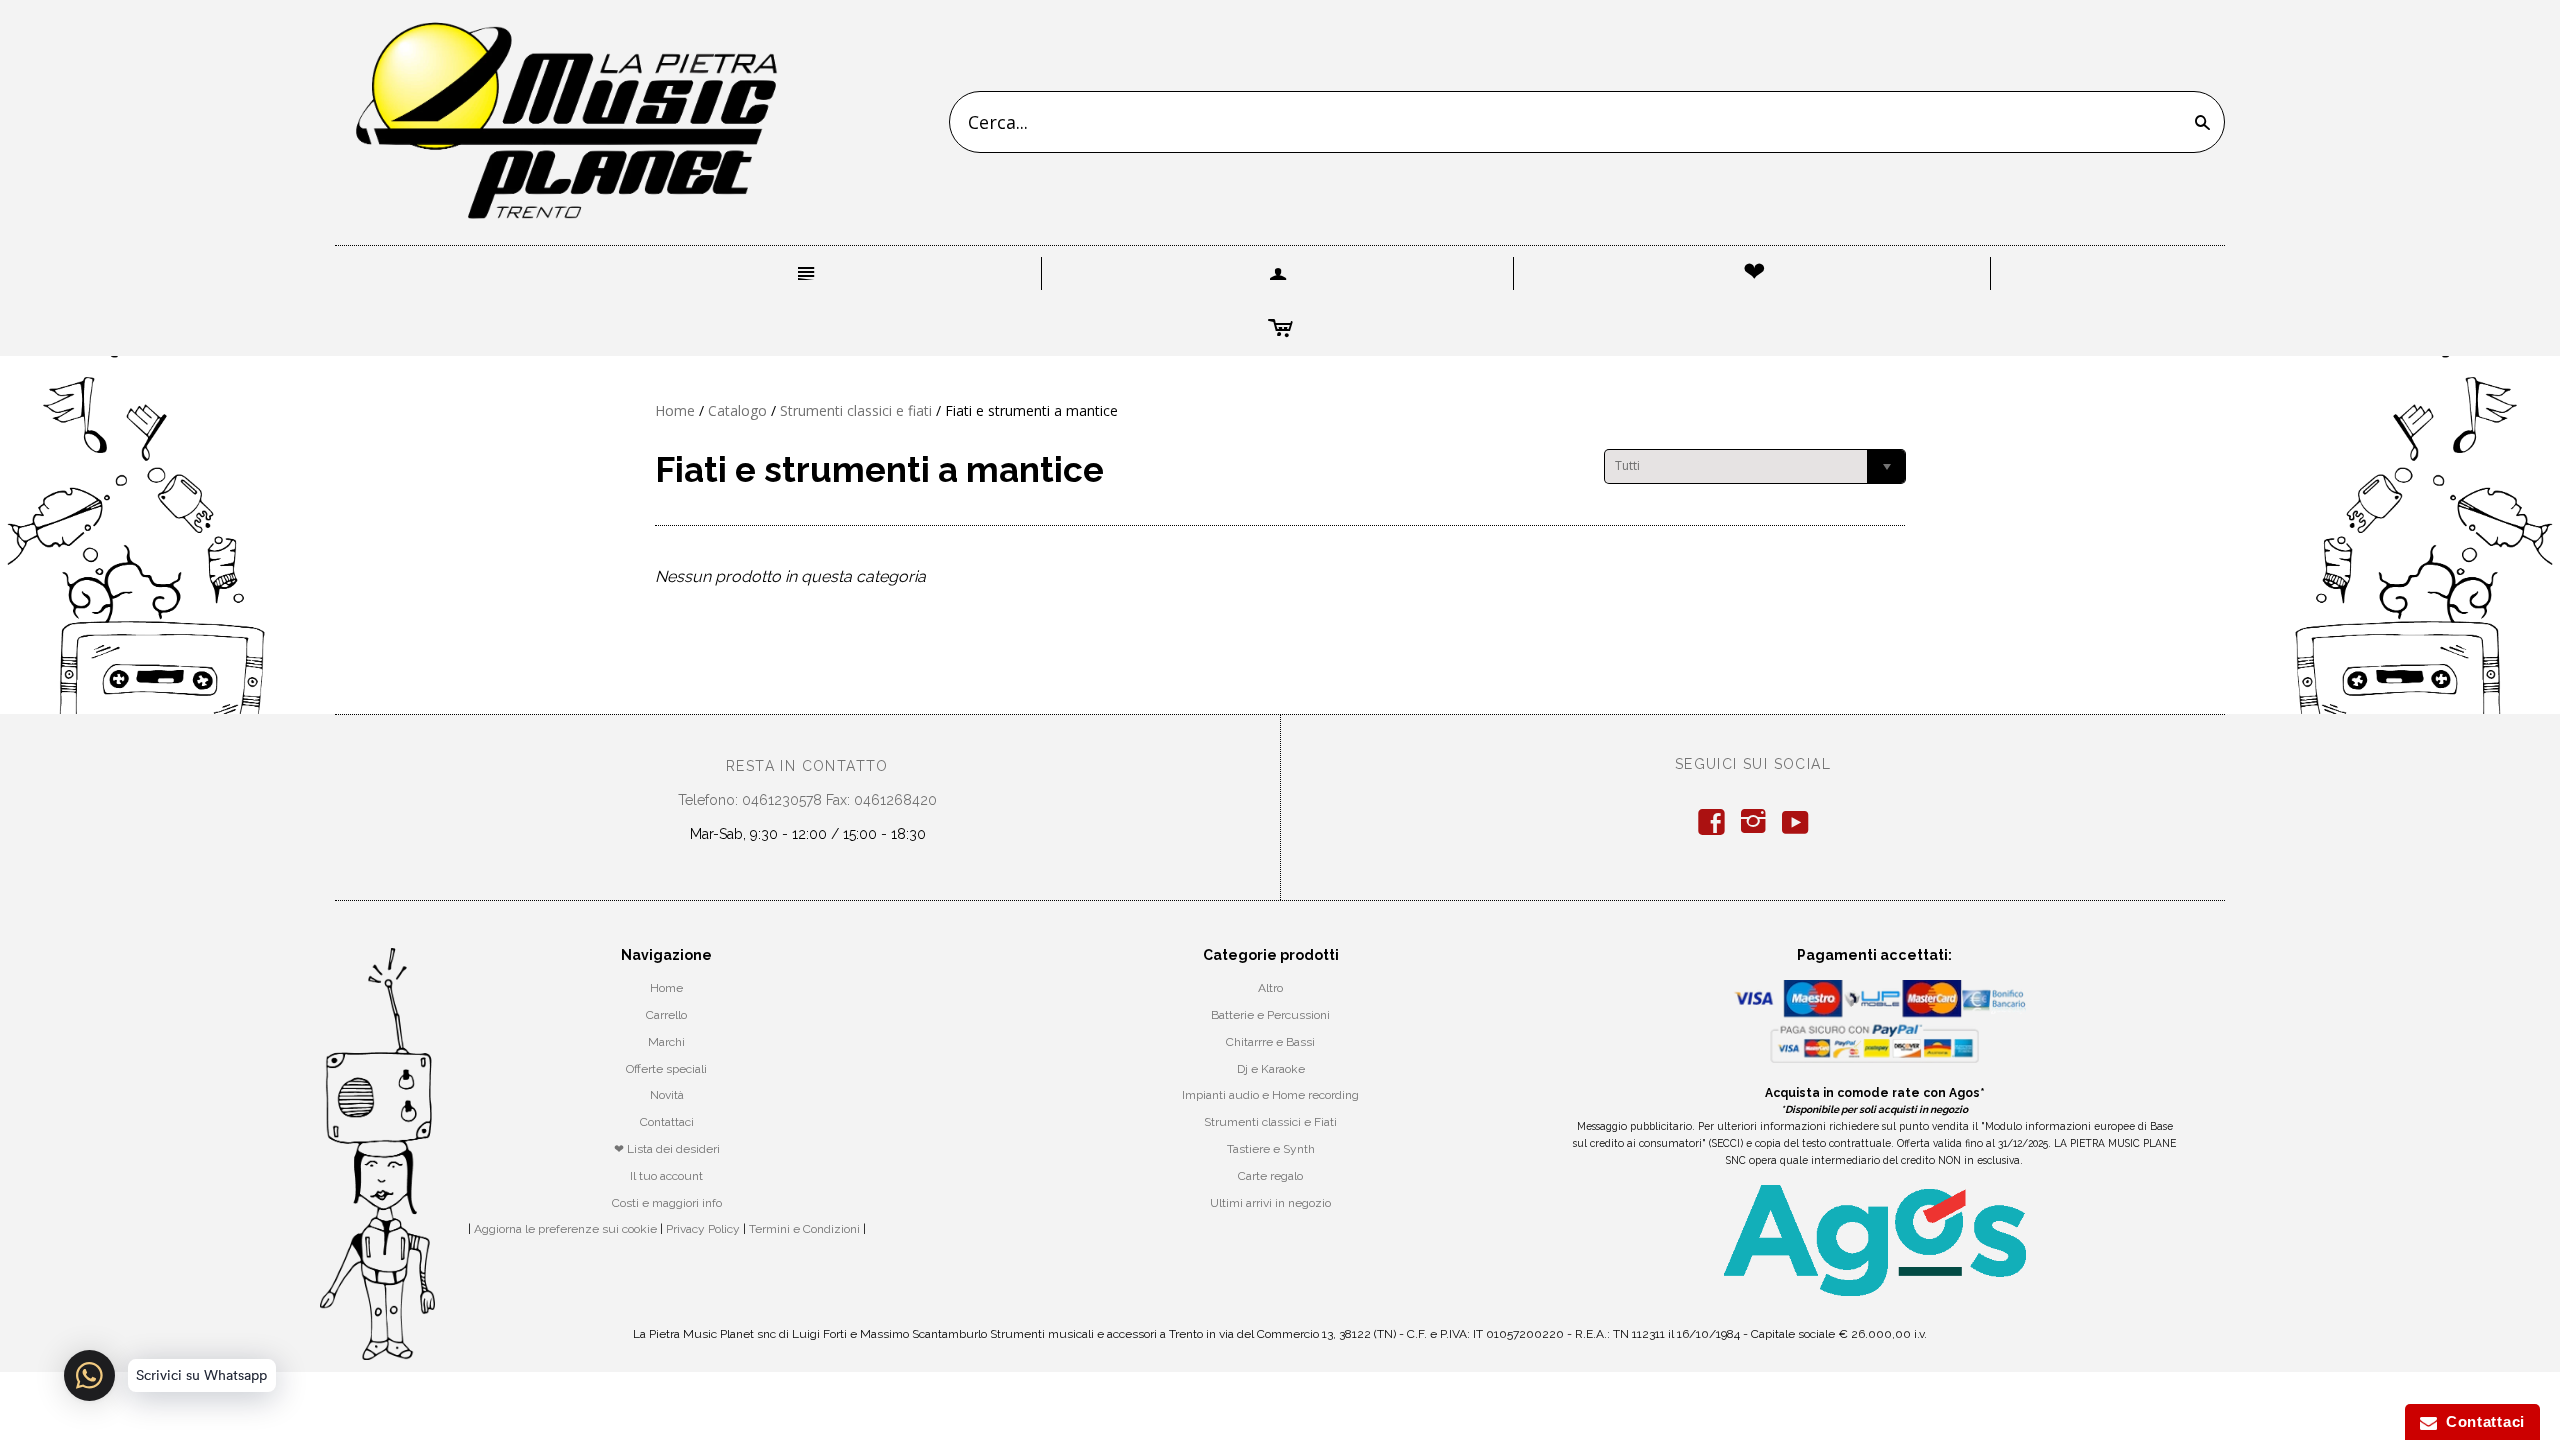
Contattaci (667, 1122)
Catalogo (737, 410)
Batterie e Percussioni (1270, 1015)
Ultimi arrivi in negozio (1270, 1203)
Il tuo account (666, 1176)
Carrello (666, 1015)
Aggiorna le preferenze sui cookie (565, 1229)
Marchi (666, 1042)
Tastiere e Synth (1271, 1149)
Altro (1270, 988)
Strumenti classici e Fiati (1270, 1122)
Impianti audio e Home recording (1270, 1095)
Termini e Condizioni (804, 1229)
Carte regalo (1270, 1176)
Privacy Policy (703, 1229)
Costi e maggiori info (667, 1203)
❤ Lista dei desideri (667, 1149)
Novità (667, 1095)
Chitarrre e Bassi (1270, 1042)
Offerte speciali (666, 1069)
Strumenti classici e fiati (856, 410)
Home (675, 410)
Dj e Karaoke (1271, 1069)
